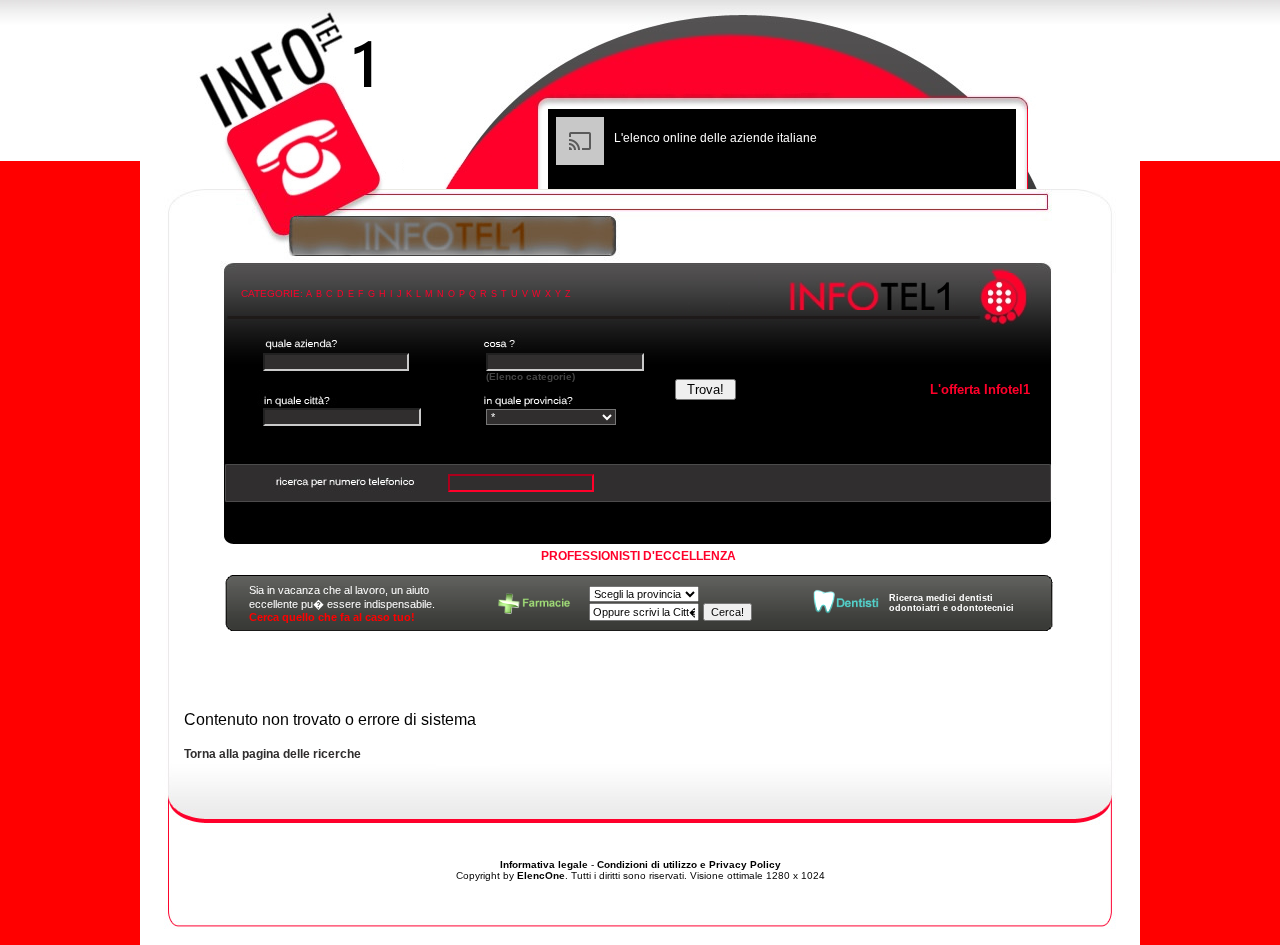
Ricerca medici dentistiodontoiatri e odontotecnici (951, 603)
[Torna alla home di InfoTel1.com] (640, 105)
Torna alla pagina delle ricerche (272, 754)
